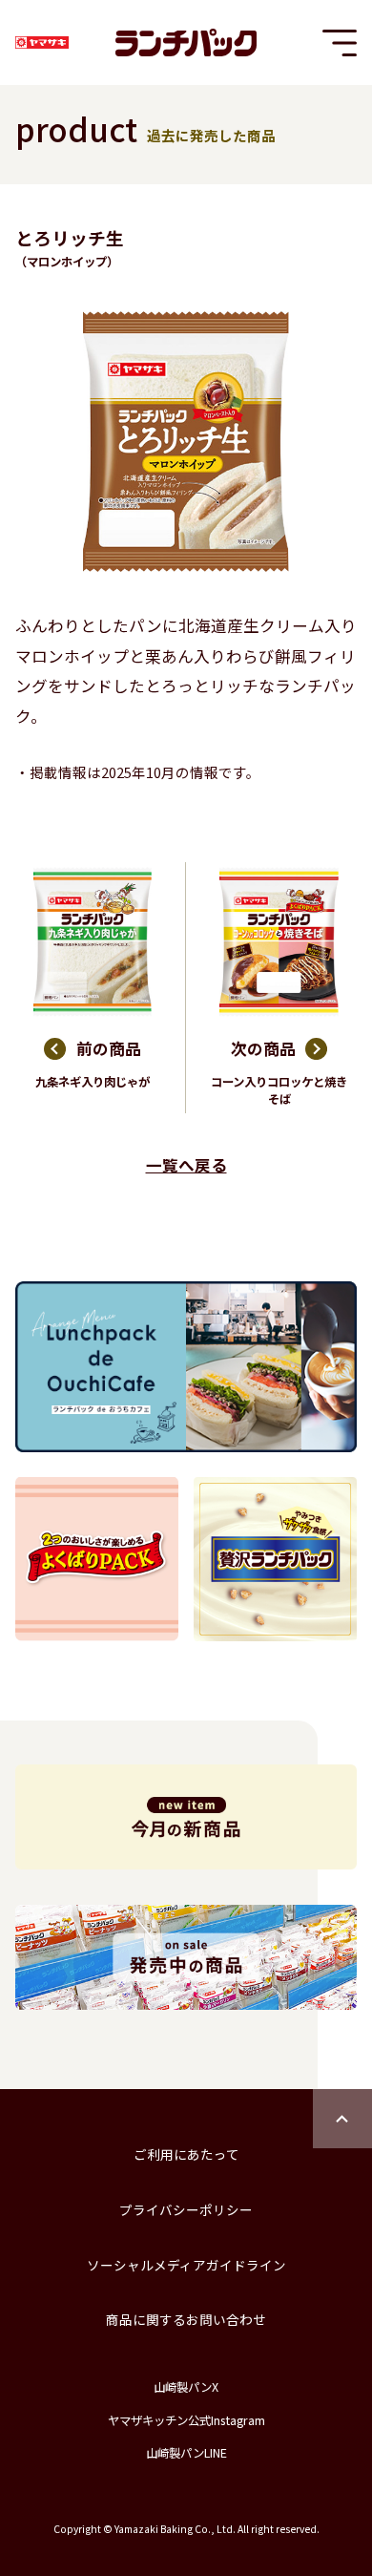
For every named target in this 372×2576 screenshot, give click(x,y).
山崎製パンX (186, 2387)
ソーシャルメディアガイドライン (186, 2265)
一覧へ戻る (186, 1165)
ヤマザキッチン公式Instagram (186, 2420)
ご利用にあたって (186, 2154)
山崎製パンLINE (186, 2453)
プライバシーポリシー (186, 2209)
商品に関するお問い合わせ (186, 2319)
